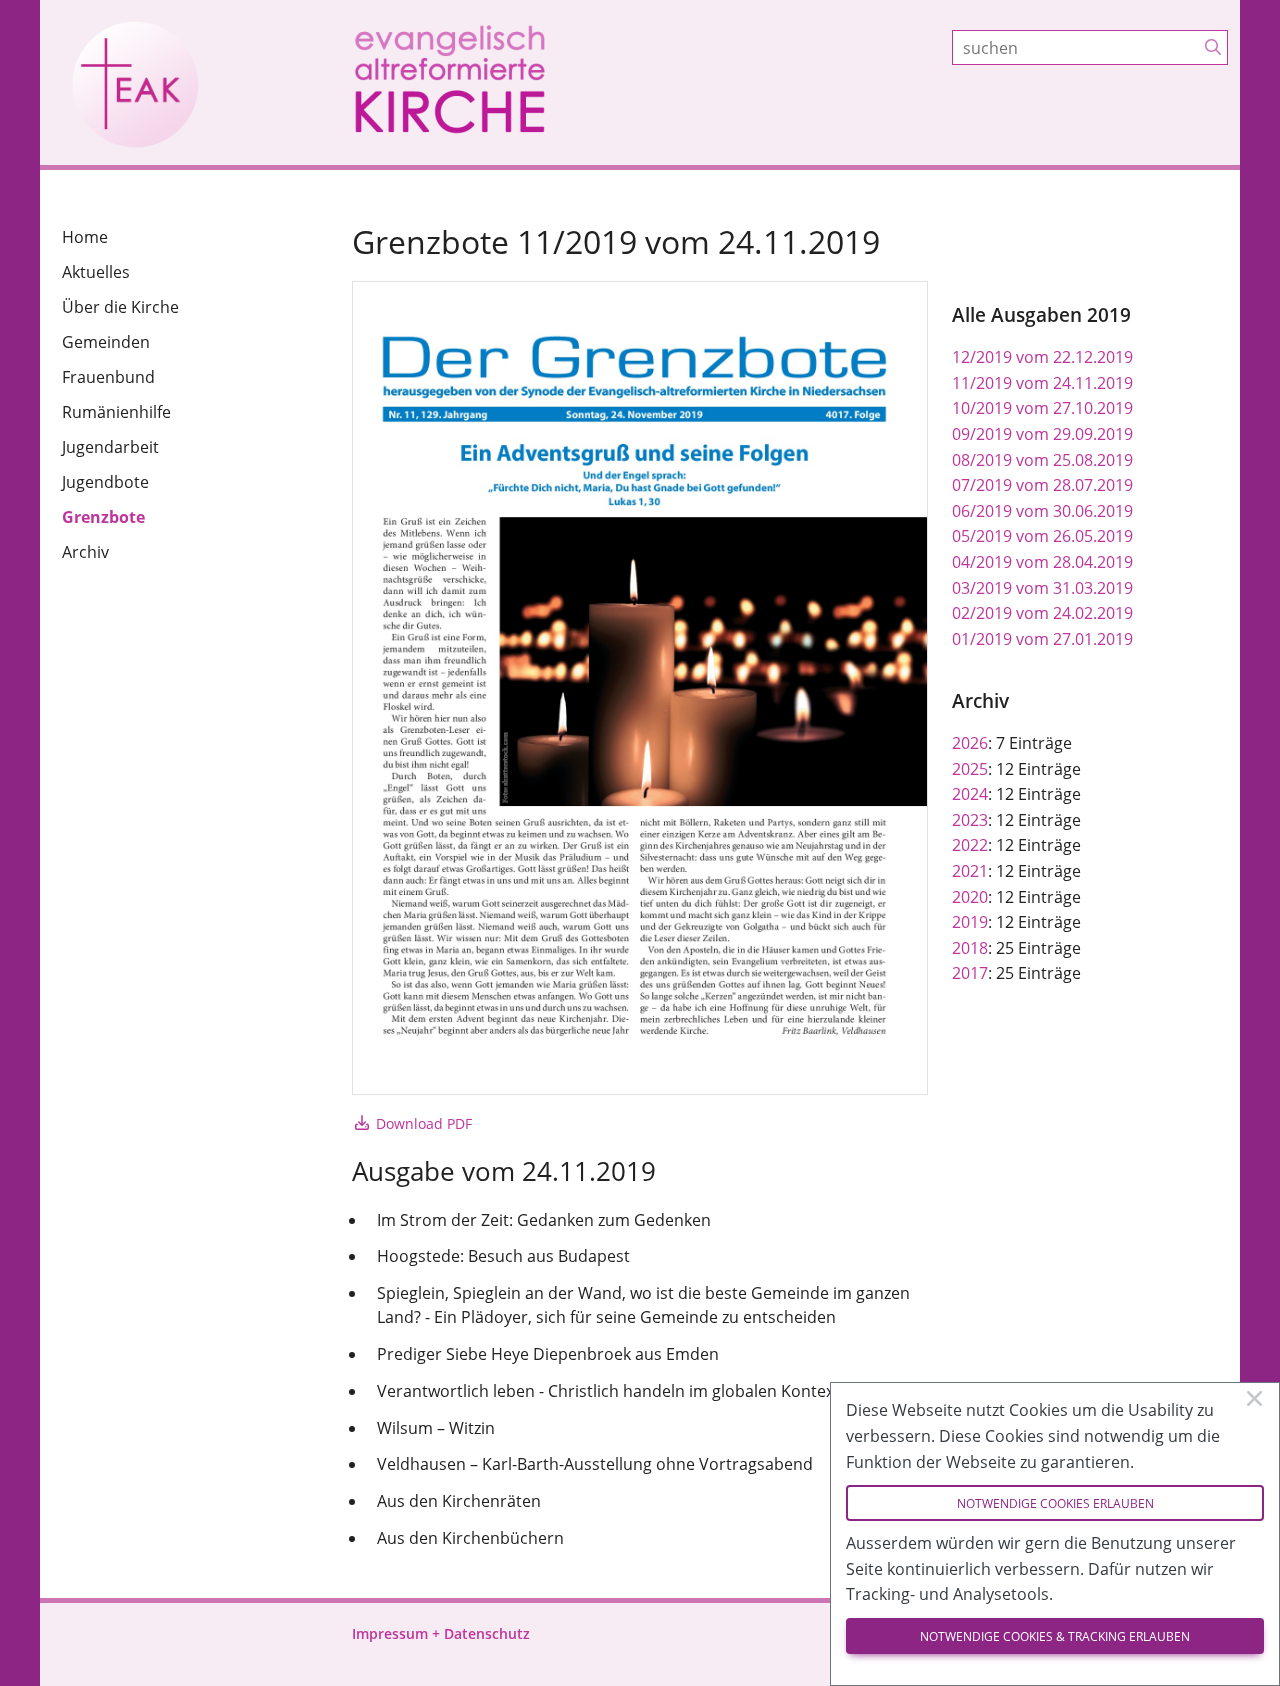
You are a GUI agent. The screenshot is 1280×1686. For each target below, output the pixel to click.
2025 (970, 769)
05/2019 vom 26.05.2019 (1042, 536)
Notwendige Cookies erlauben (1055, 1503)
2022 (970, 845)
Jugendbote (105, 482)
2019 (970, 922)
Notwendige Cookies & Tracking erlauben (1055, 1636)
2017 (970, 973)
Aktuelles (96, 272)
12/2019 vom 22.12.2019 (1042, 357)
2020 (970, 897)
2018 (970, 948)
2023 (970, 820)
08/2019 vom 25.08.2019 (1042, 460)
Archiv (85, 552)
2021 (970, 871)
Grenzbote (103, 517)
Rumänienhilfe (116, 412)
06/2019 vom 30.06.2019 (1042, 511)
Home (85, 237)
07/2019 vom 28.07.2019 (1042, 485)
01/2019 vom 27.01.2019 (1042, 639)
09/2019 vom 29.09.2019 (1042, 434)
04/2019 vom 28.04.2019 (1042, 562)
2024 (970, 794)
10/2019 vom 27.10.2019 (1042, 408)
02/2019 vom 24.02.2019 (1042, 613)
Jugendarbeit (110, 447)
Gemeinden (106, 342)
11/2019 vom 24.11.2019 (1042, 383)
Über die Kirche (120, 307)
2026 (970, 743)
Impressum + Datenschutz (441, 1633)
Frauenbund (108, 377)
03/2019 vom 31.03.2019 (1042, 588)
